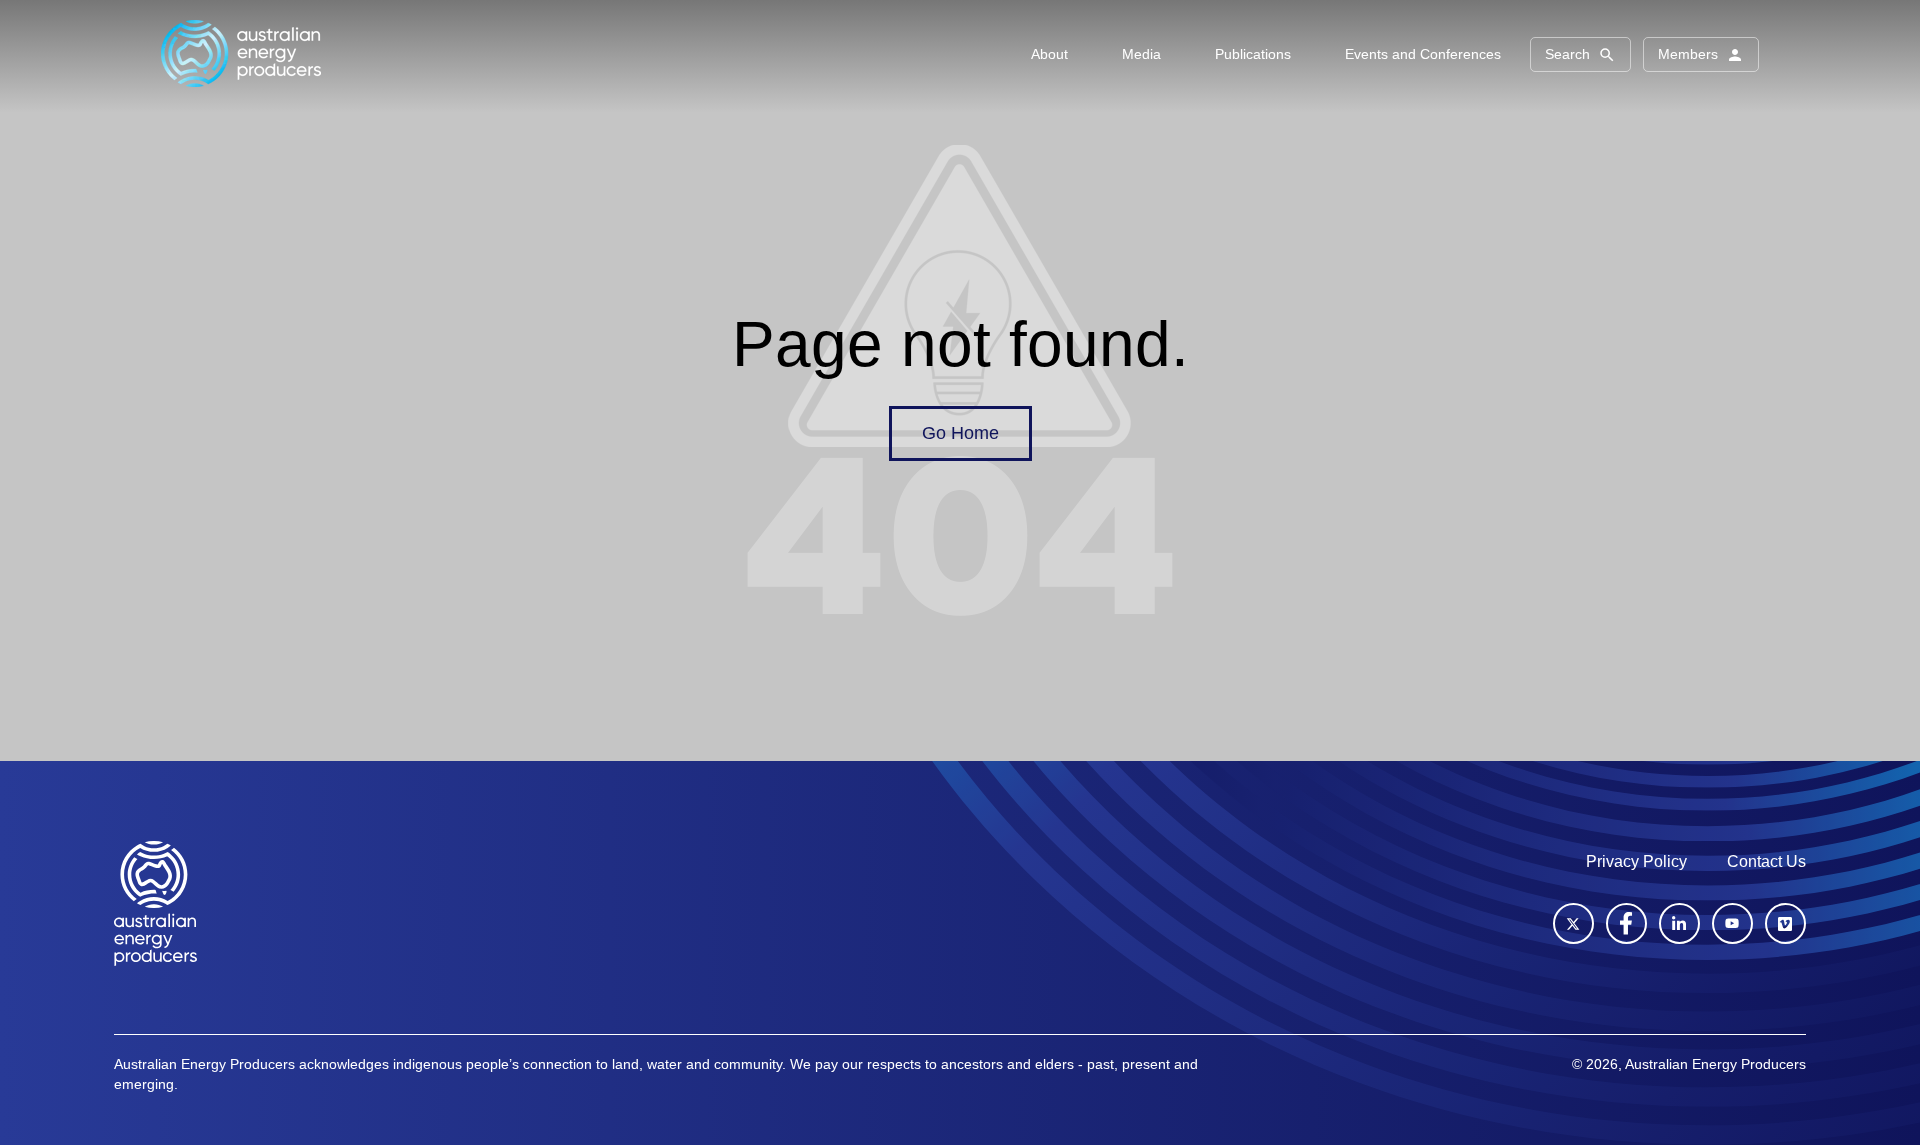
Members (1688, 54)
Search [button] (1567, 54)
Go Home (960, 433)
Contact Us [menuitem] (1766, 861)
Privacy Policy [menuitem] (1636, 861)
